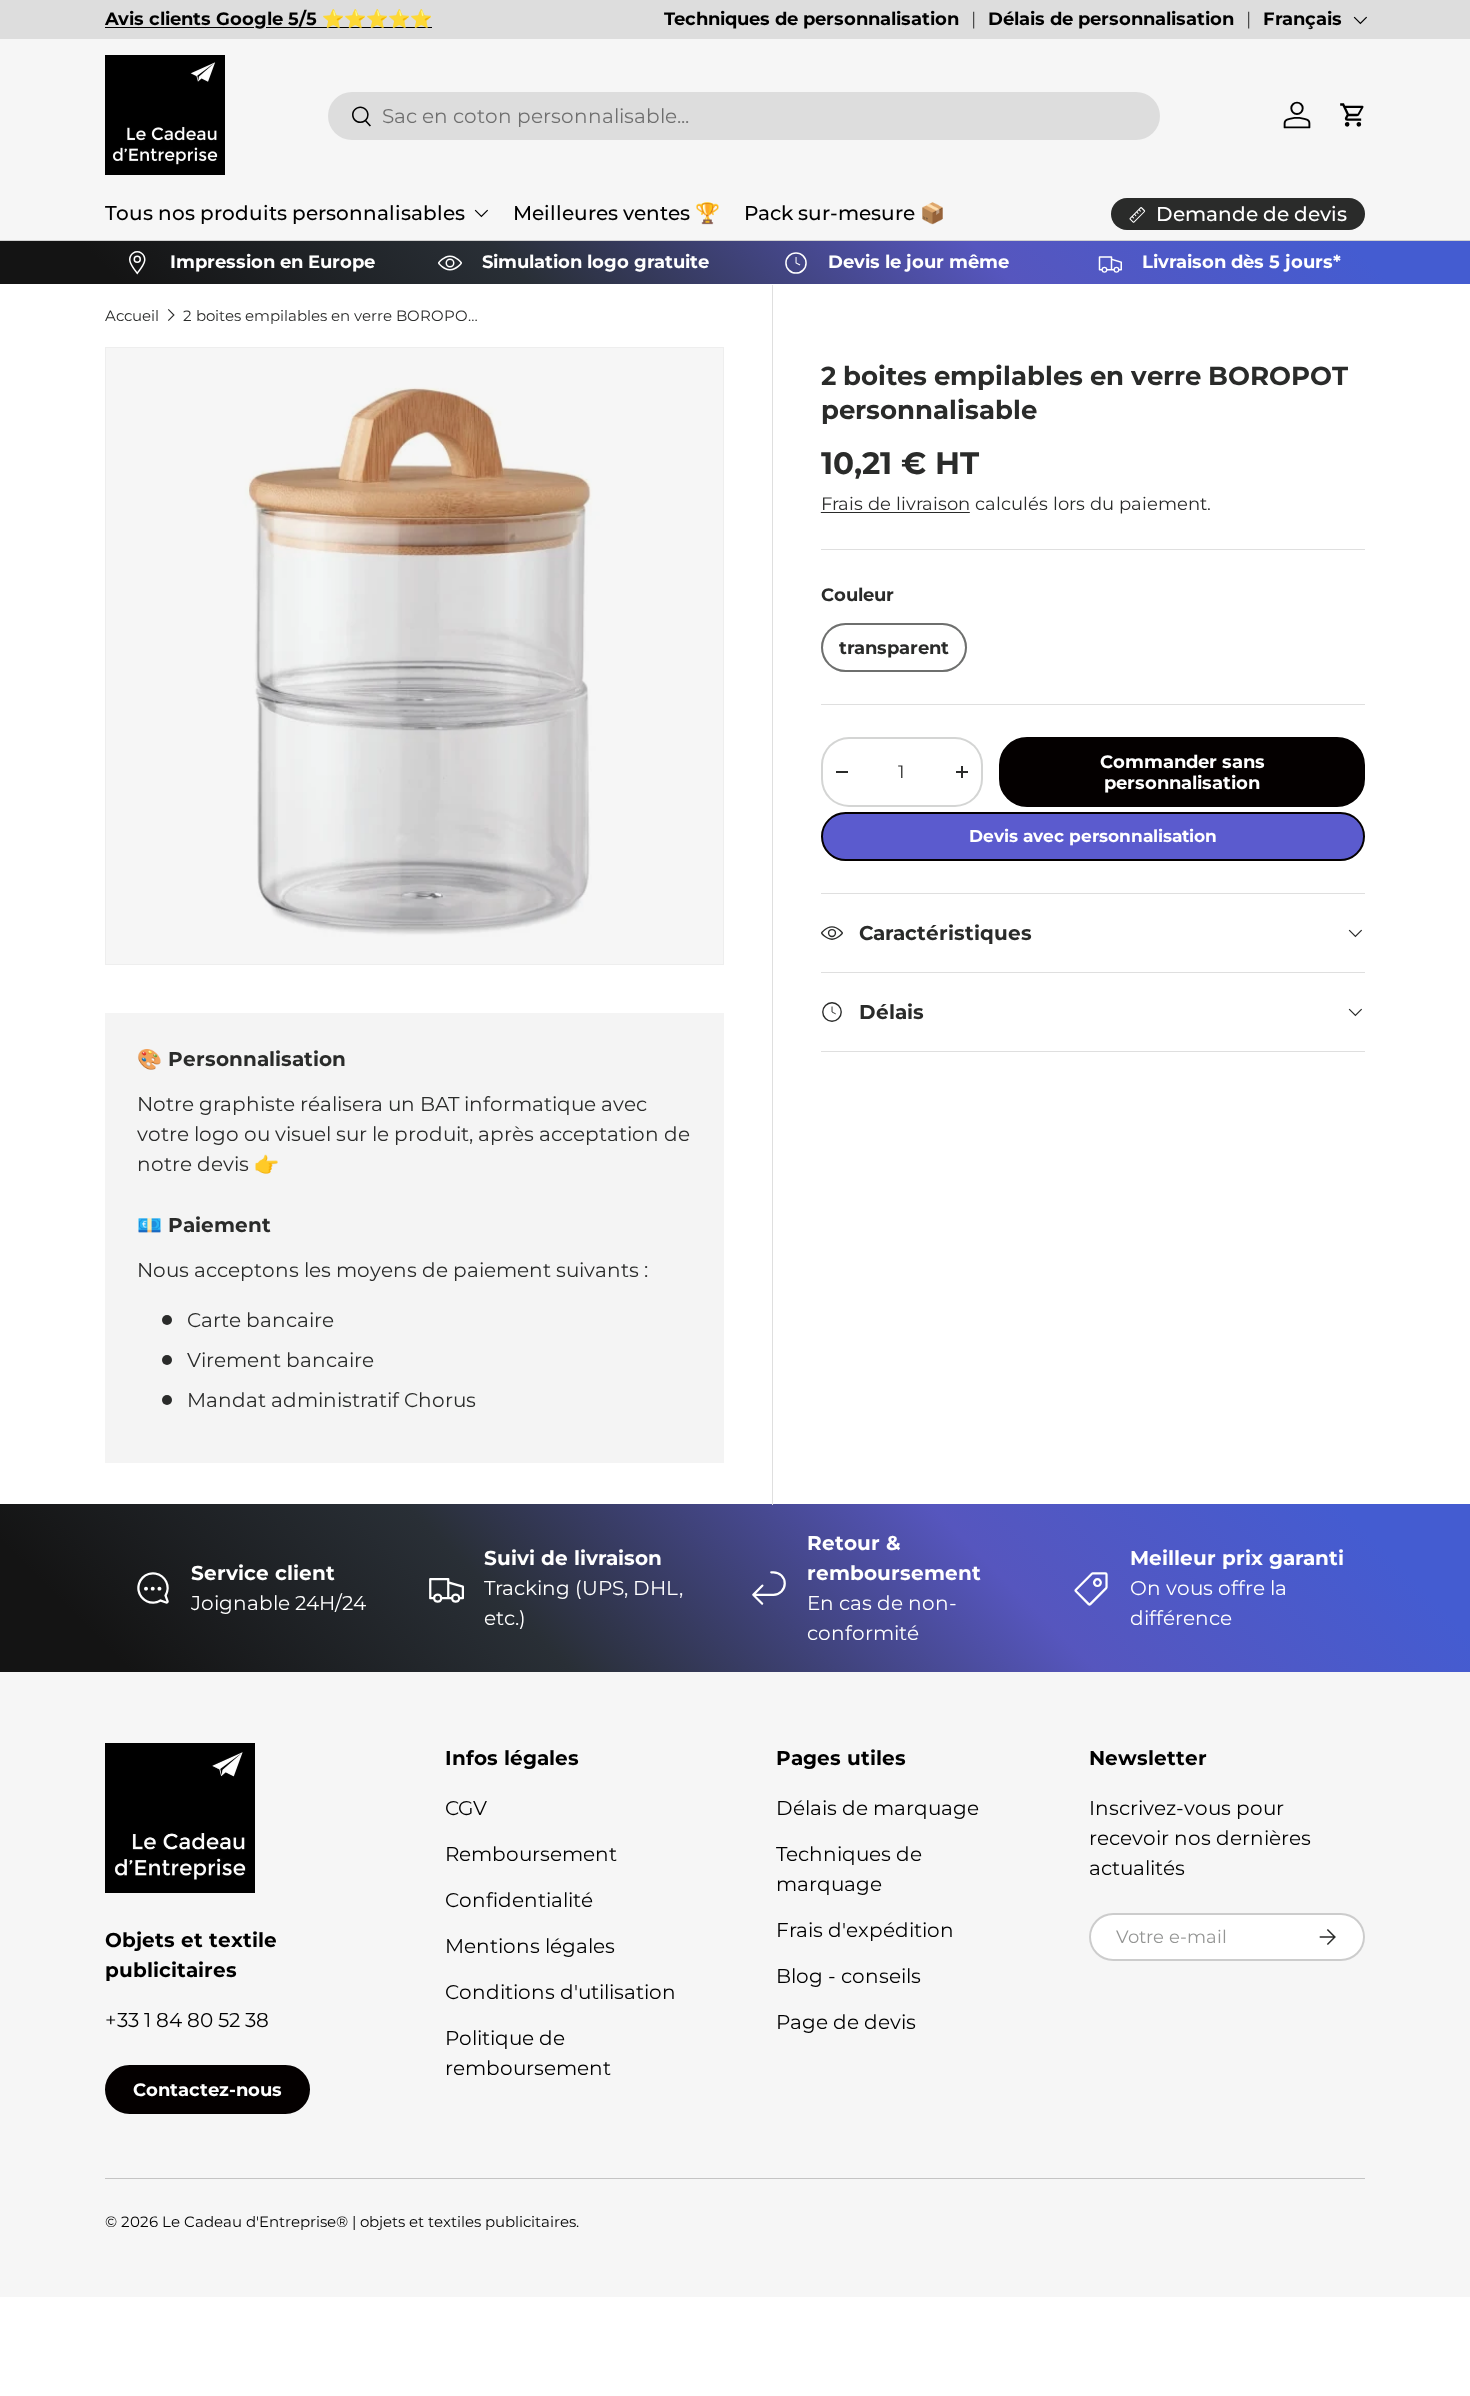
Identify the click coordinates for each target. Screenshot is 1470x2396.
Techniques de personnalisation (811, 19)
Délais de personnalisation (1111, 19)
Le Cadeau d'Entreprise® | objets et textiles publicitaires (369, 2221)
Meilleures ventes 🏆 (616, 213)
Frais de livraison (895, 503)
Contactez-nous (207, 2089)
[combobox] (743, 116)
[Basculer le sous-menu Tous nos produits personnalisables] (481, 213)
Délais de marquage (877, 1808)
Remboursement (531, 1854)
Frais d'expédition (865, 1930)
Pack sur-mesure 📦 (844, 213)
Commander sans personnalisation (1182, 772)
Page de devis (846, 2022)
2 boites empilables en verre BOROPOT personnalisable (333, 315)
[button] (1353, 115)
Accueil (132, 315)
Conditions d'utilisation (560, 1992)
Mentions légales (530, 1946)
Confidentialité (519, 1900)
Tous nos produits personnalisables (285, 213)
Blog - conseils (848, 1976)
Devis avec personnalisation (1093, 836)
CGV (466, 1808)
